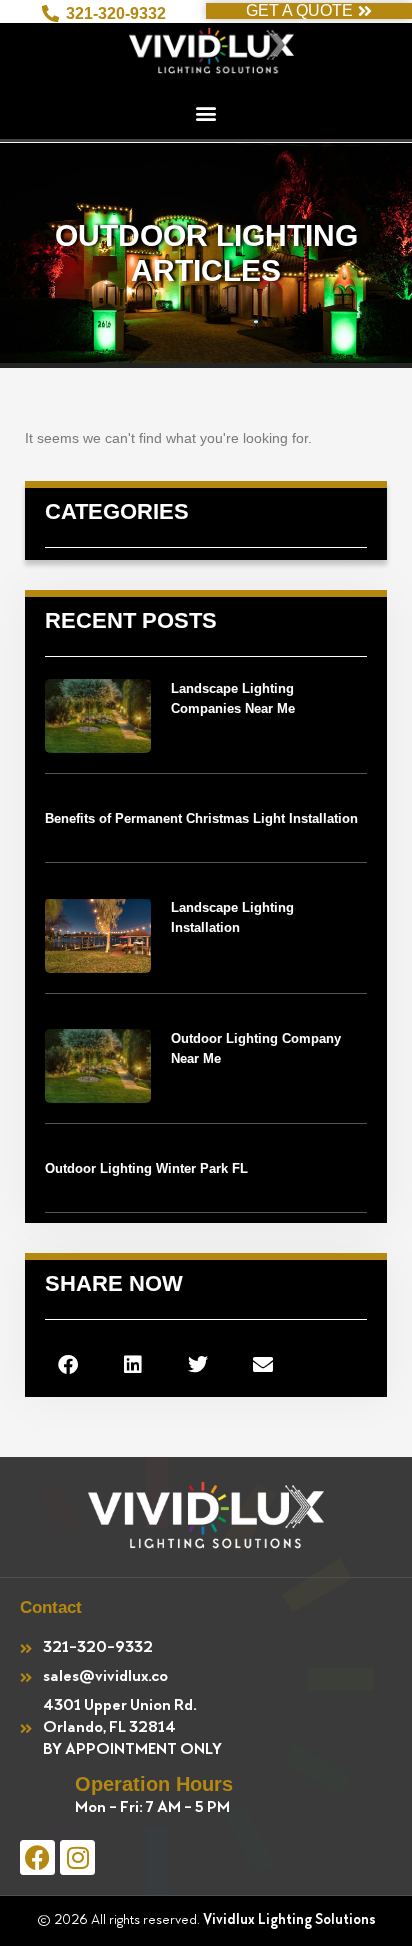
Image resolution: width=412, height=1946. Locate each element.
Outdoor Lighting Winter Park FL (146, 1168)
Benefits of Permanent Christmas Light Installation (201, 818)
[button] (205, 112)
